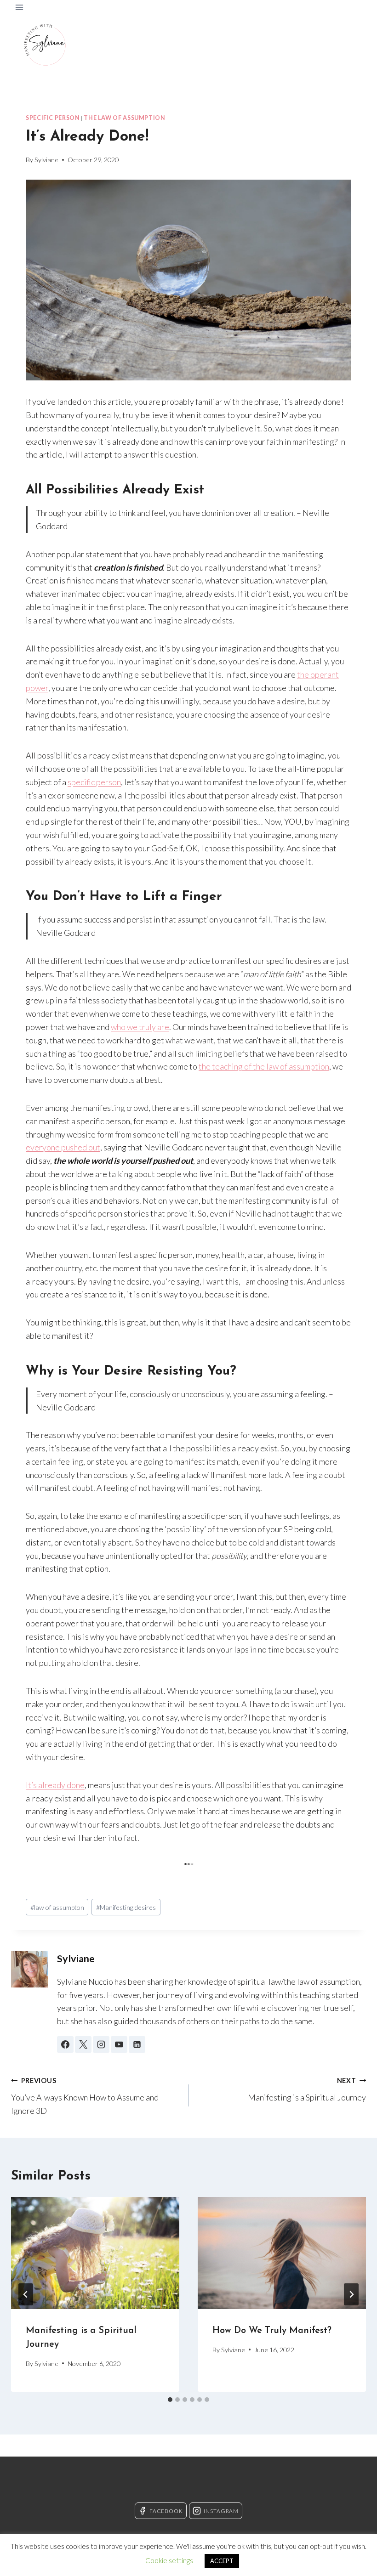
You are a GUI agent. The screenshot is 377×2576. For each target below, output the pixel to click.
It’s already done (55, 1785)
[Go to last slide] (26, 2294)
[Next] (351, 2294)
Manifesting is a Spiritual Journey (307, 2089)
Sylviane (46, 160)
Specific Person (53, 118)
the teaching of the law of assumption (264, 1066)
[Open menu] (20, 7)
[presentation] (95, 2253)
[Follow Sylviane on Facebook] (65, 2044)
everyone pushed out (63, 1147)
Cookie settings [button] (169, 2560)
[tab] (170, 2400)
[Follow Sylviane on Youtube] (119, 2044)
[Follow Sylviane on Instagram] (101, 2044)
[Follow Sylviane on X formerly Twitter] (83, 2044)
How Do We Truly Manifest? (272, 2331)
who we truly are (140, 1027)
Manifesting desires (126, 1907)
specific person (94, 782)
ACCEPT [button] (222, 2561)
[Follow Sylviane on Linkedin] (137, 2044)
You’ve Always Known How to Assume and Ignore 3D (85, 2096)
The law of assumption (124, 118)
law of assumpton (57, 1907)
